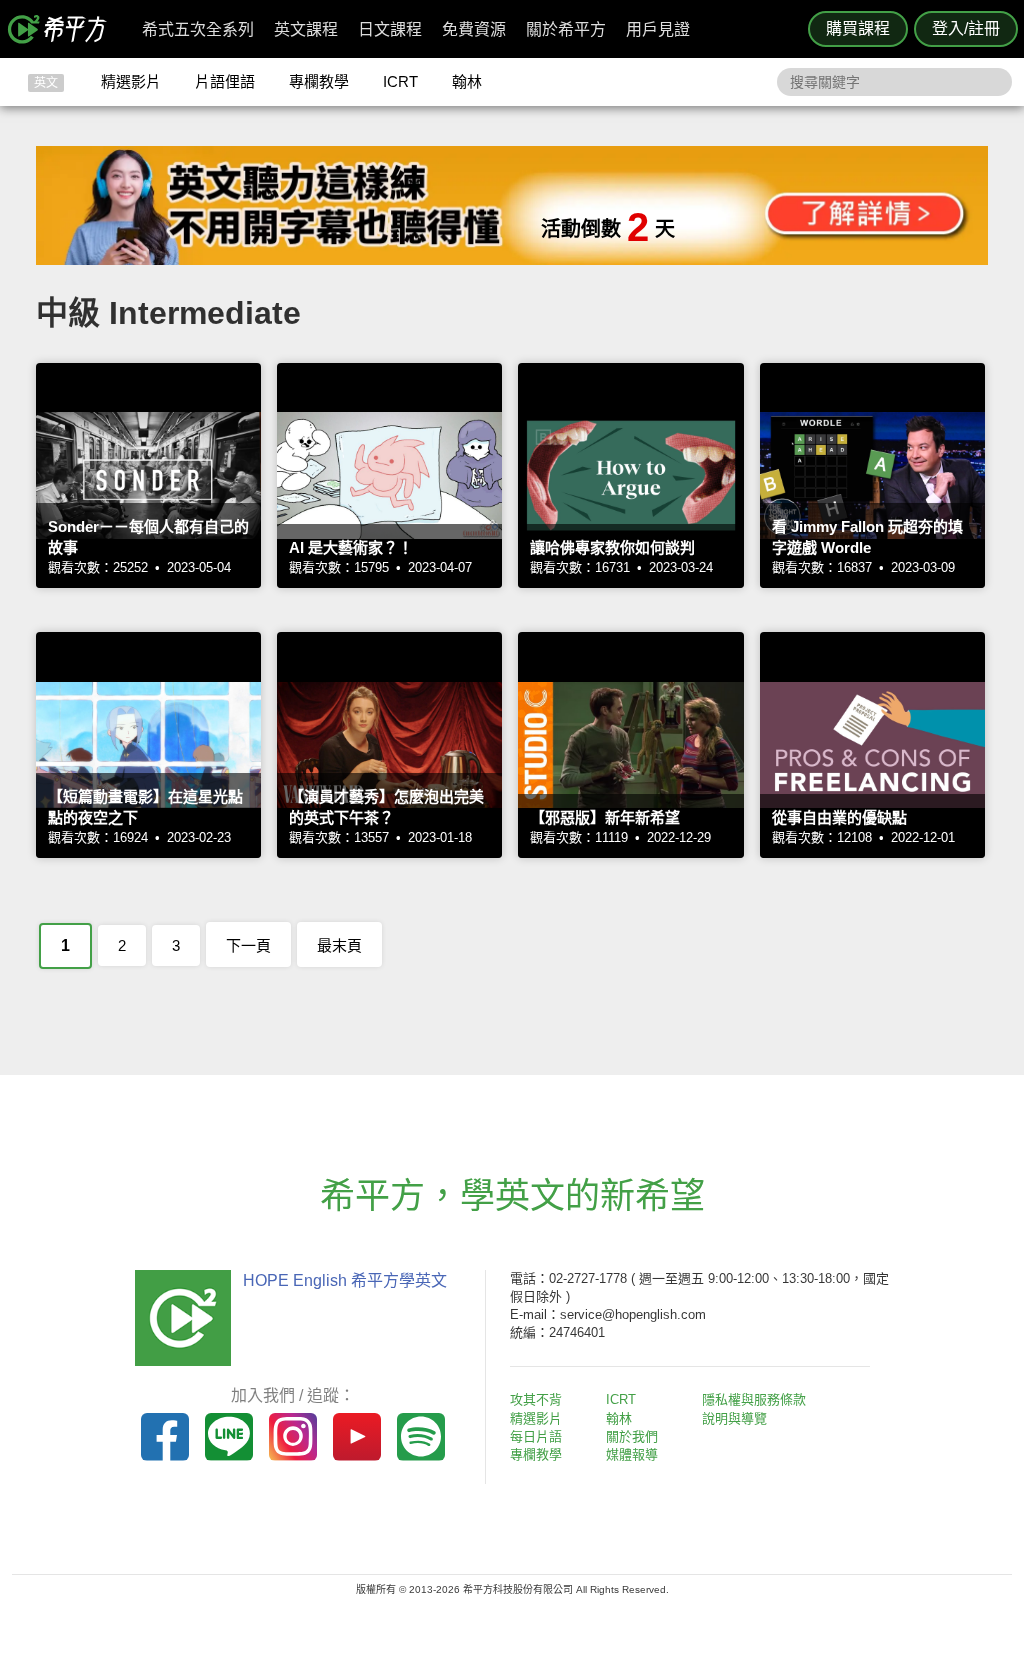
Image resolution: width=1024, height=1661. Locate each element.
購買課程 (858, 28)
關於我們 (632, 1436)
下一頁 (248, 945)
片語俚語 (225, 81)
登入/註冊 (966, 28)
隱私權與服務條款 (754, 1399)
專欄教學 (319, 81)
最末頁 (339, 945)
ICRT (400, 81)
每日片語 (536, 1436)
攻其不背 (536, 1399)
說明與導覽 (734, 1418)
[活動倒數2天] (512, 259)
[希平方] (64, 29)
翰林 (467, 81)
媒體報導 (632, 1454)
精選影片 (131, 81)
